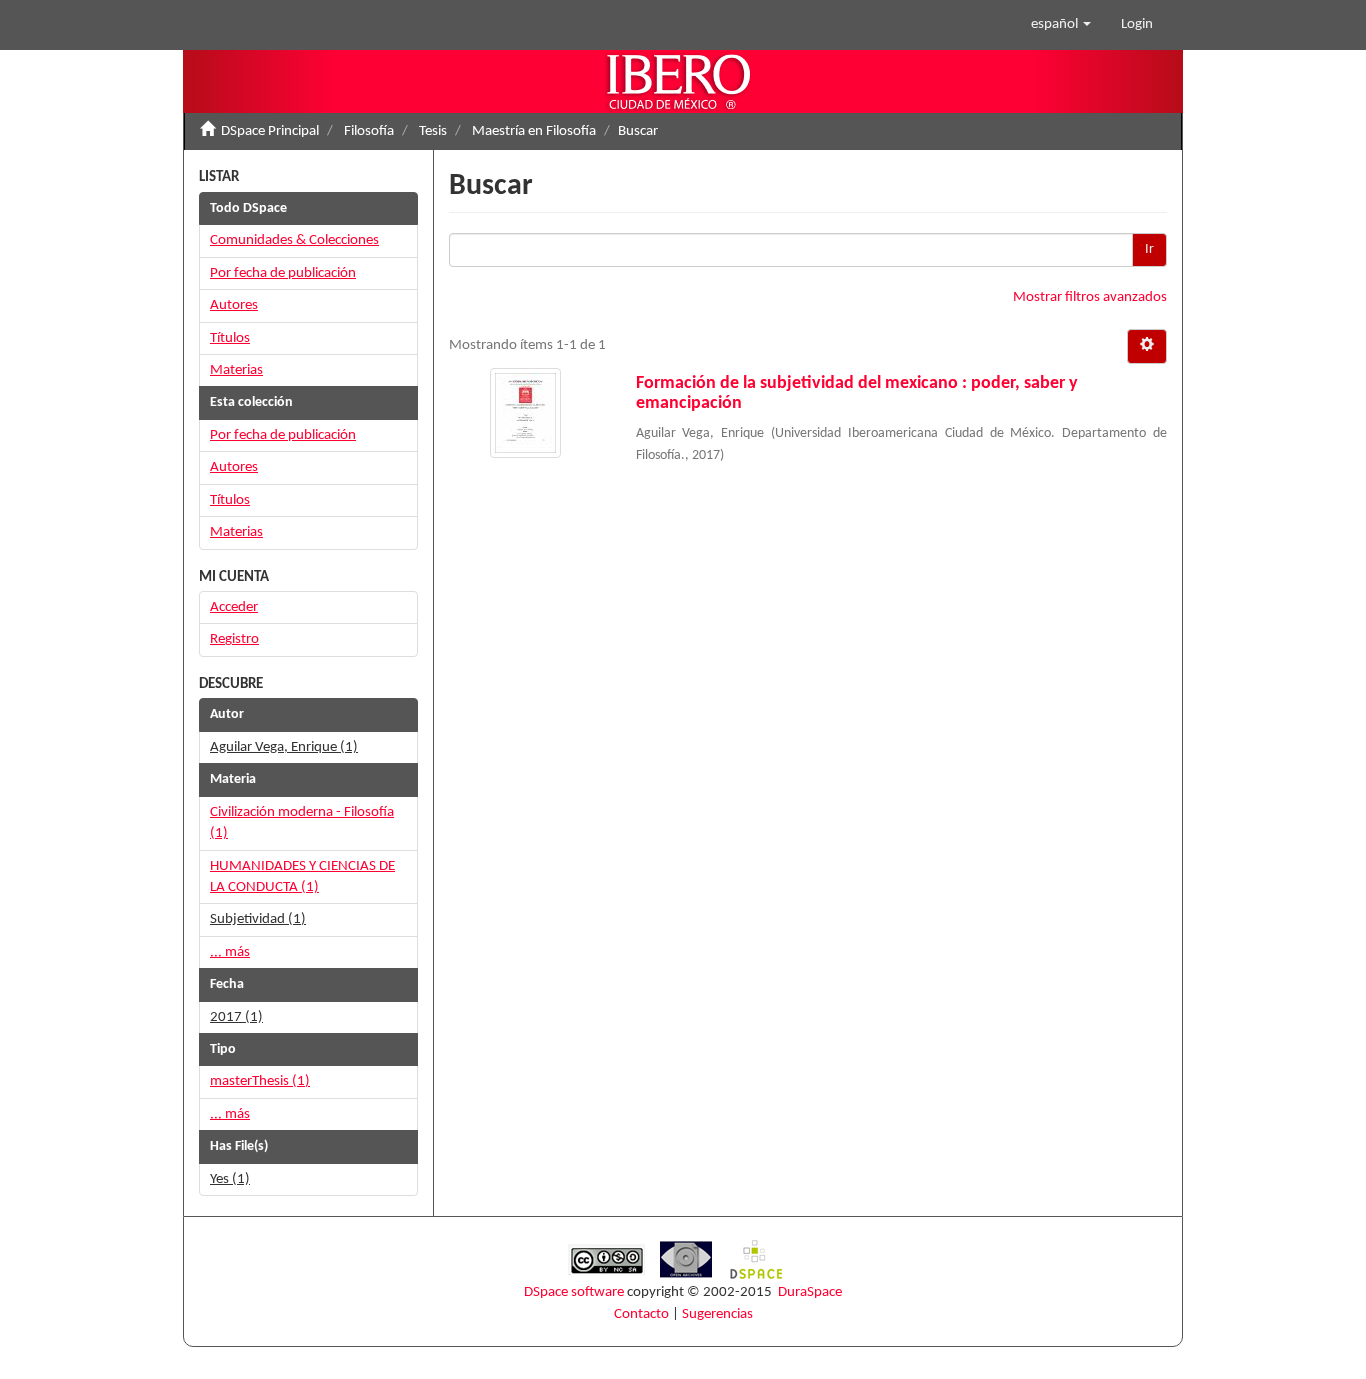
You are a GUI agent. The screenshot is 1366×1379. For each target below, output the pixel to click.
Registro (234, 639)
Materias (236, 370)
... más (230, 952)
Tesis (433, 131)
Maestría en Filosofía (534, 131)
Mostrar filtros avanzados (1090, 297)
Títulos (230, 338)
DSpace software (574, 1292)
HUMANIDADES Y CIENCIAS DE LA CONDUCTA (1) (302, 877)
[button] (1061, 25)
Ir (1149, 249)
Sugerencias (717, 1314)
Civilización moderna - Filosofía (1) (302, 823)
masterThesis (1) (260, 1081)
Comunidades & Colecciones (294, 240)
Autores (234, 305)
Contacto (641, 1314)
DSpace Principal (270, 131)
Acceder (234, 607)
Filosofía (369, 131)
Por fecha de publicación (283, 273)
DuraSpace (810, 1292)
